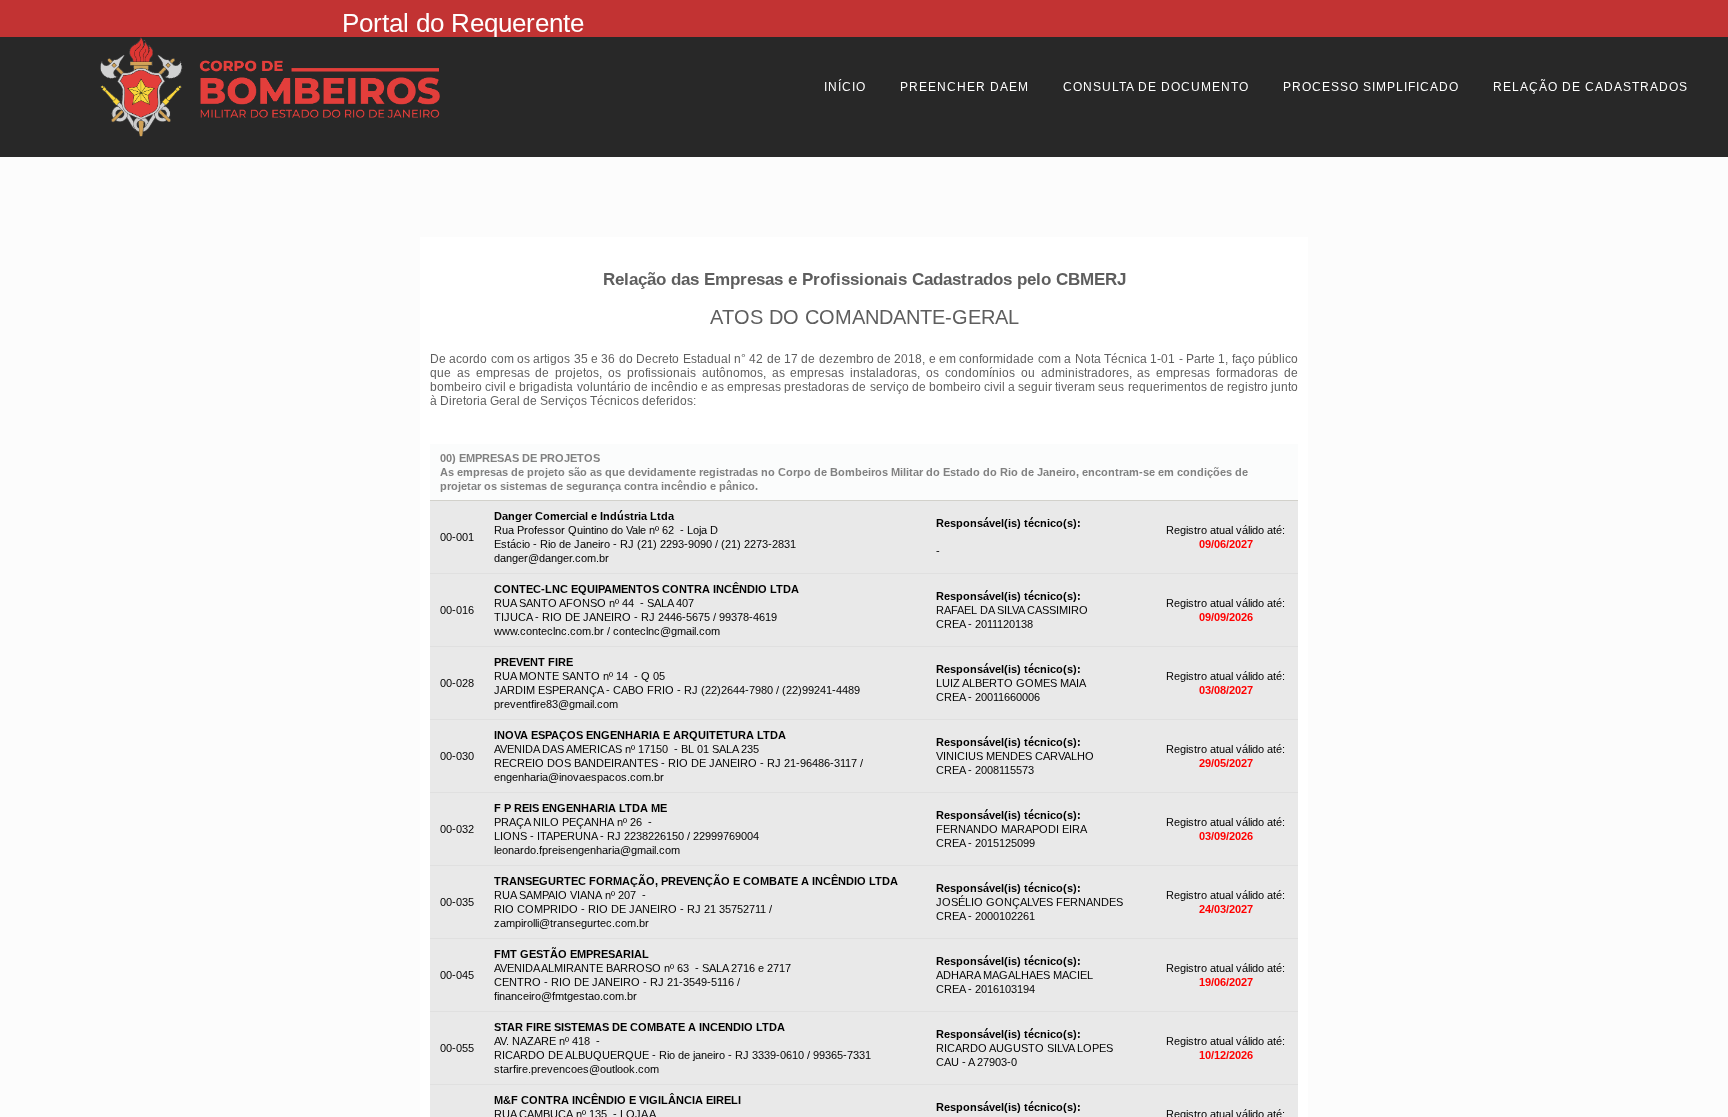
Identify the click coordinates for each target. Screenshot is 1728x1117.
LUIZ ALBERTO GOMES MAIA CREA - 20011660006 (1011, 683)
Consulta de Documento (1156, 87)
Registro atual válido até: (1225, 530)
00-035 (457, 902)
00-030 (457, 756)
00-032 (457, 829)
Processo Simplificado (1371, 87)
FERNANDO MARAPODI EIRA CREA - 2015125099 (1011, 829)
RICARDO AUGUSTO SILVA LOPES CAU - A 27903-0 (1024, 1048)
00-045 (457, 975)
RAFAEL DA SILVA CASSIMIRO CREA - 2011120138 (1012, 610)
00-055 (457, 1048)
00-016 (457, 610)
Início (845, 87)
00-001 (457, 537)
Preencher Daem (964, 87)
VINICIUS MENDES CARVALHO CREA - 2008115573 (1015, 756)
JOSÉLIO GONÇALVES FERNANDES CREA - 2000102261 (1029, 902)
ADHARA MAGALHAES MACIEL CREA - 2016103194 (1014, 975)
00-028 (457, 683)
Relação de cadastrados (1590, 87)
